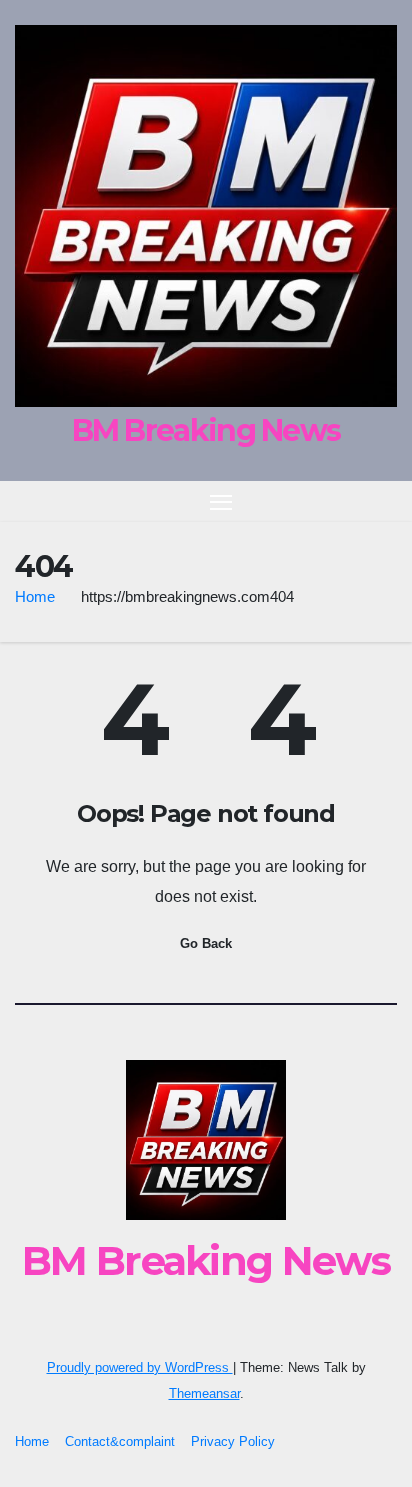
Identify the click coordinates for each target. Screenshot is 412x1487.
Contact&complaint (120, 1441)
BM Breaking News (206, 430)
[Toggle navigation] (221, 502)
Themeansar (204, 1393)
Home (35, 596)
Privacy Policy (233, 1441)
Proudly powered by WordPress (140, 1367)
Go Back (206, 943)
